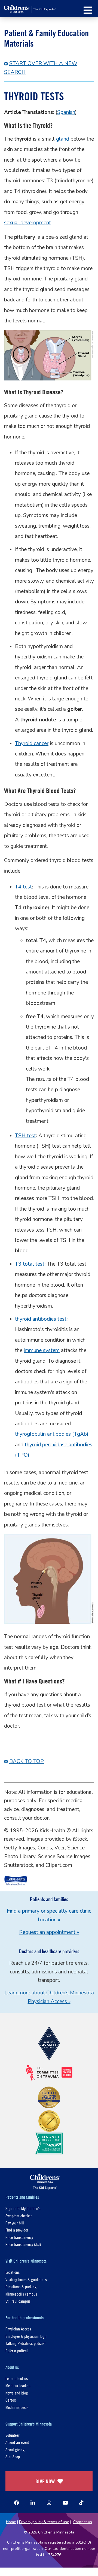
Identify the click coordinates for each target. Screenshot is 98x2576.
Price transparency (19, 2237)
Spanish (66, 112)
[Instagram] (49, 2503)
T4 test (23, 887)
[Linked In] (33, 2503)
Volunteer (12, 2435)
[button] (88, 10)
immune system (42, 1350)
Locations (13, 2272)
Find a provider (17, 2230)
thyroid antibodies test (41, 1319)
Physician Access (18, 2329)
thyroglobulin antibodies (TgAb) (52, 1434)
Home (11, 2522)
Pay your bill (15, 2223)
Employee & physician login (26, 2336)
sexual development (27, 223)
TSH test (25, 1136)
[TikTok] (81, 2503)
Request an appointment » (49, 1932)
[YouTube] (65, 2503)
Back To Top (27, 1761)
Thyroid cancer (32, 743)
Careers (11, 2400)
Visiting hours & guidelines (26, 2279)
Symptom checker (19, 2216)
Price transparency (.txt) (23, 2244)
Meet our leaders (18, 2385)
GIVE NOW (45, 2481)
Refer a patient (17, 2350)
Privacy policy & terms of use (44, 2522)
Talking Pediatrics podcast (25, 2343)
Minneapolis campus (21, 2294)
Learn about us (17, 2378)
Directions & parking (21, 2286)
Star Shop (13, 2456)
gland (63, 139)
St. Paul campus (18, 2301)
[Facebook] (17, 2503)
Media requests (17, 2407)
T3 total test (30, 1264)
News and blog (17, 2393)
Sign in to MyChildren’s (23, 2208)
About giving (15, 2449)
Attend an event (17, 2442)
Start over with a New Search (41, 68)
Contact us (83, 2522)
